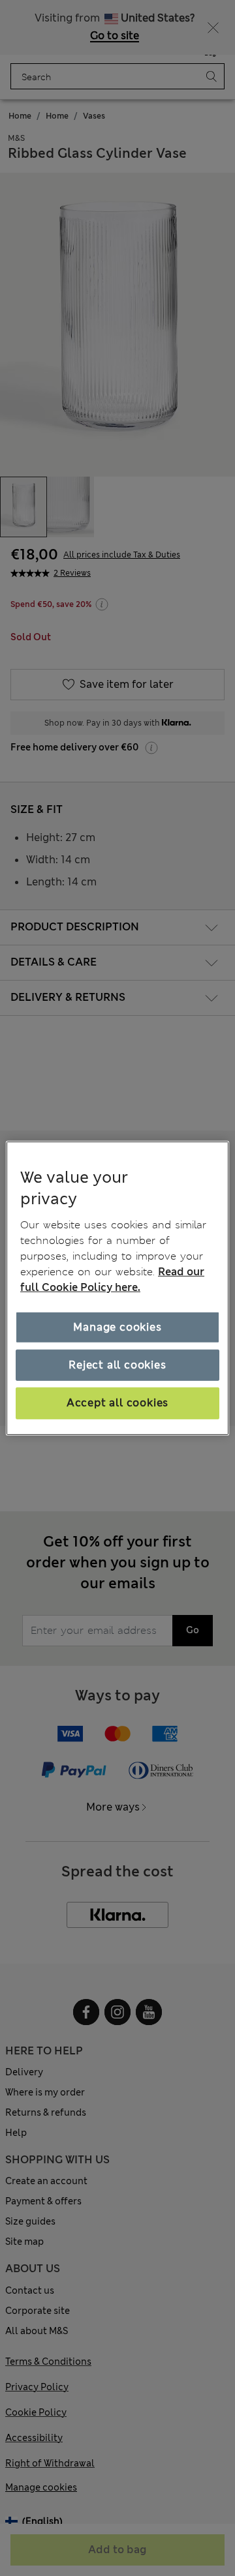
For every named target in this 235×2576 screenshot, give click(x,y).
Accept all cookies (117, 1403)
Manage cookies (117, 1327)
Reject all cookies (117, 1365)
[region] (117, 1288)
